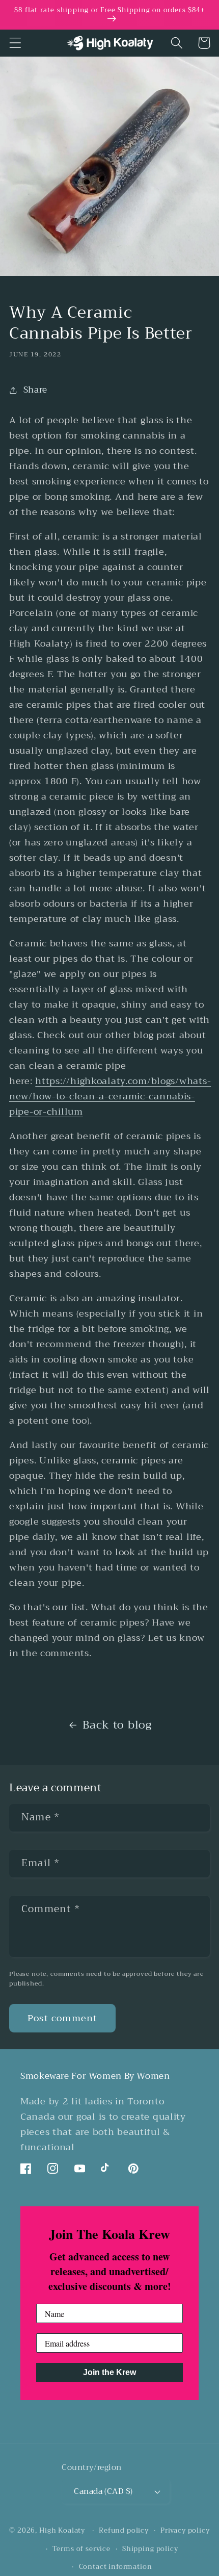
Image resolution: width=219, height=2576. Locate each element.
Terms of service (81, 2549)
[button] (16, 43)
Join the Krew (109, 2372)
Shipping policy (150, 2549)
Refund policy (124, 2530)
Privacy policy (185, 2530)
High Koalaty (62, 2530)
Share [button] (35, 390)
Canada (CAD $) (103, 2491)
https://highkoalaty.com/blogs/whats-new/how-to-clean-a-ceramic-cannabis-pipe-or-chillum (110, 1096)
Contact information (116, 2567)
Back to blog (117, 1725)
